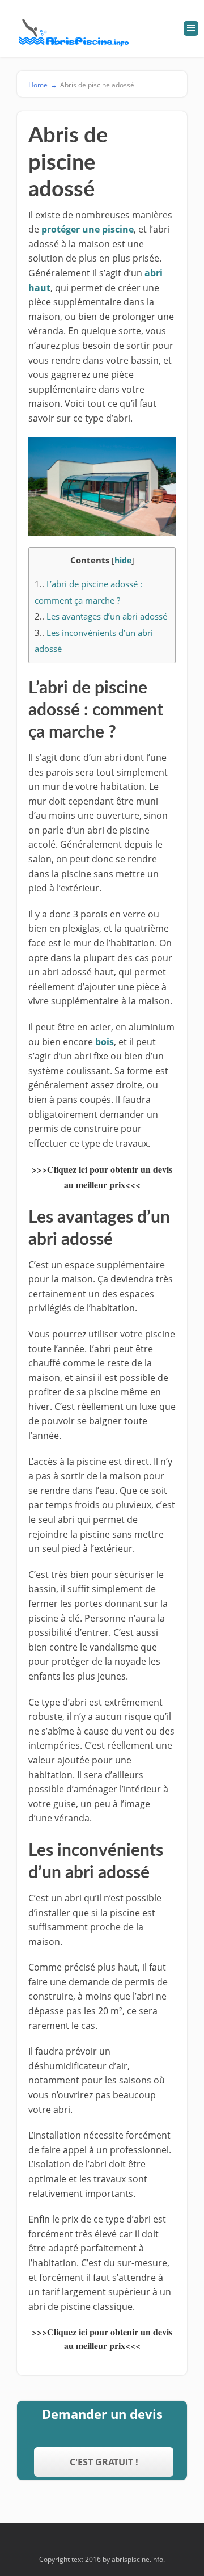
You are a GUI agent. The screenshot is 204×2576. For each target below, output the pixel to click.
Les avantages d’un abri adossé (101, 616)
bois (105, 1042)
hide (123, 560)
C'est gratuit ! (104, 2462)
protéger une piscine (88, 229)
